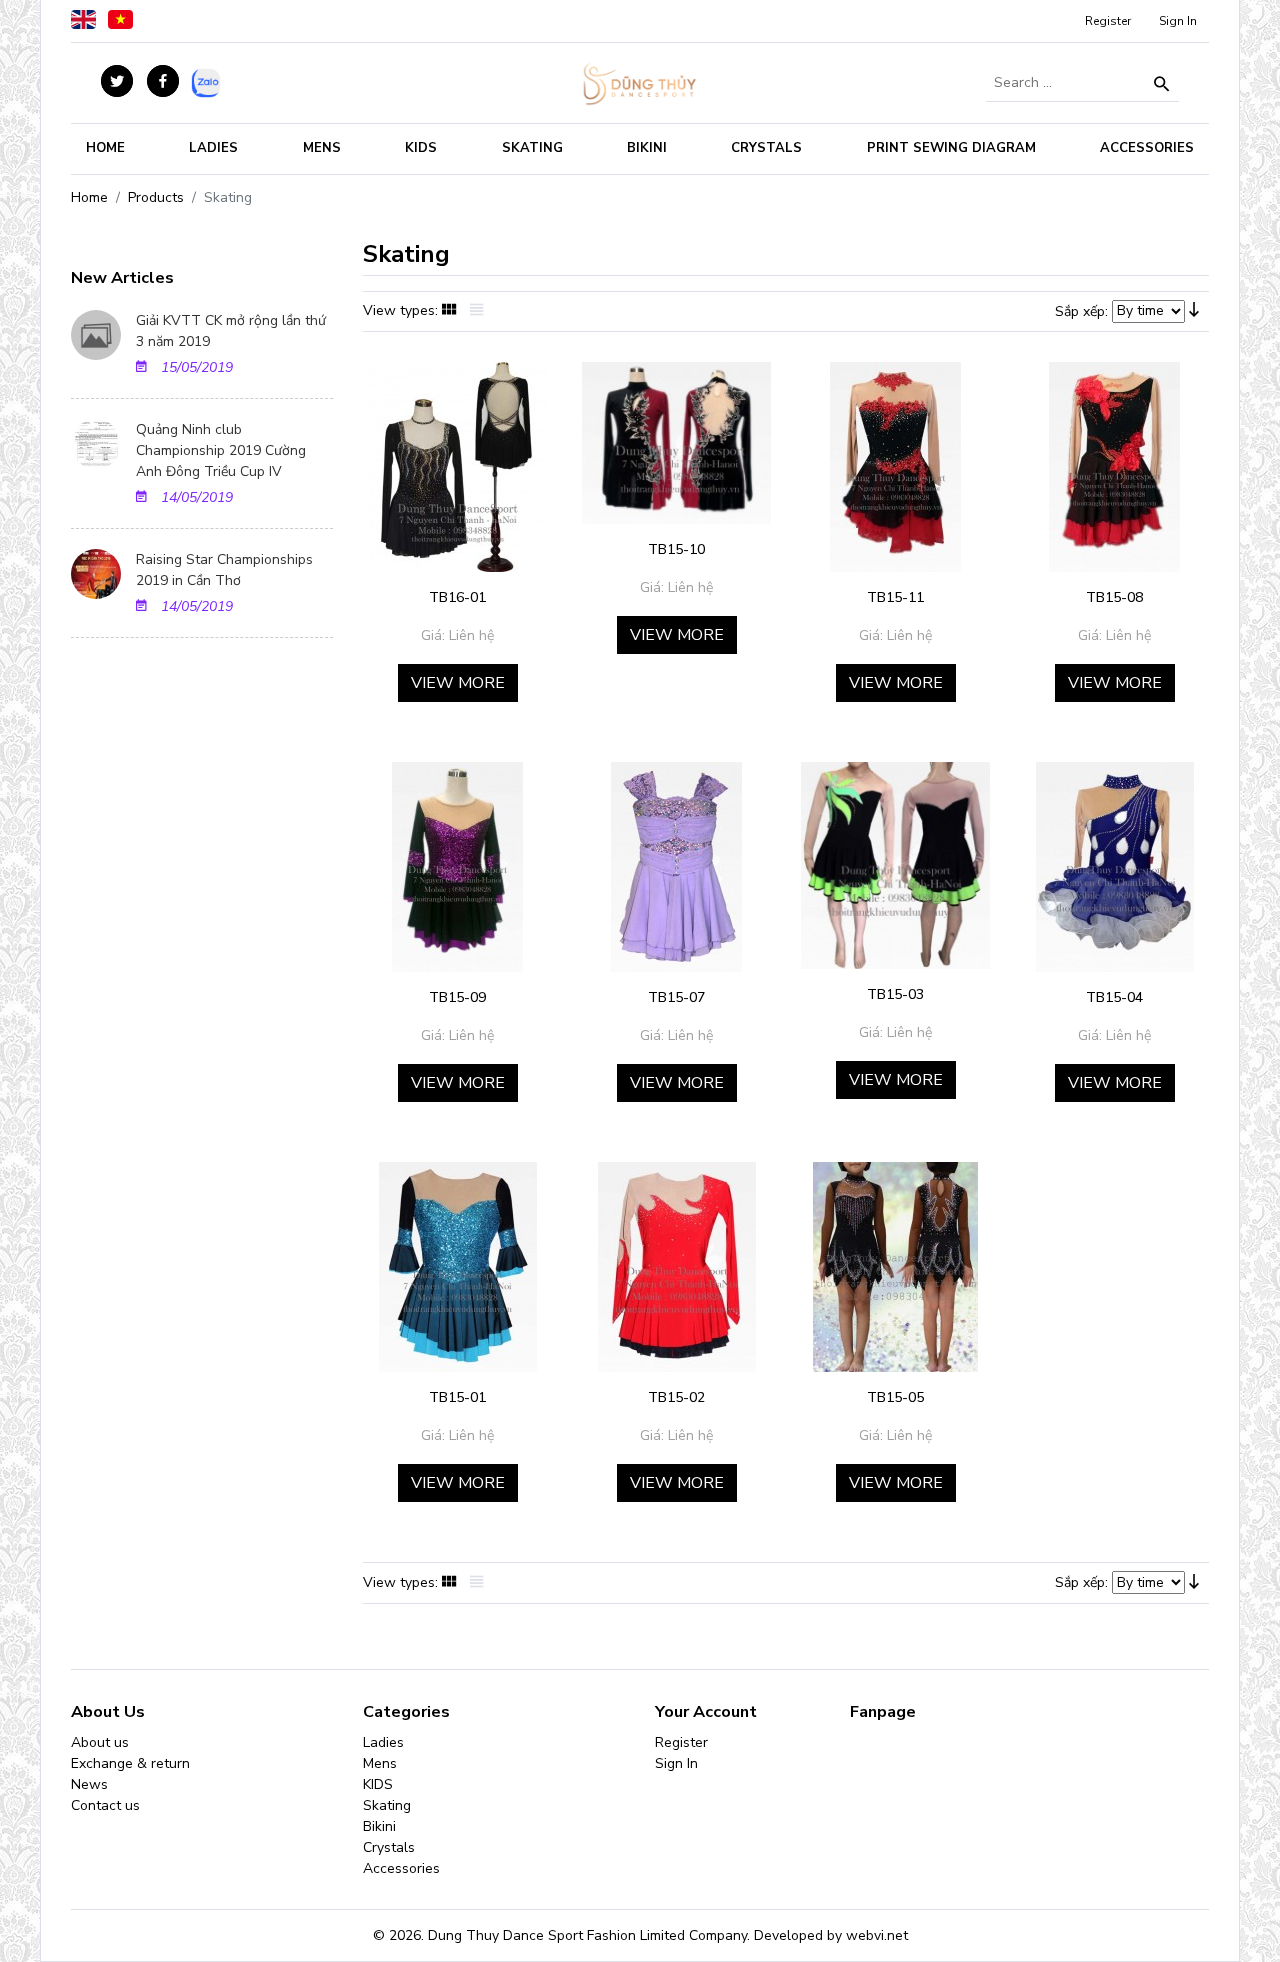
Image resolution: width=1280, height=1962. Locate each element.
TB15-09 (457, 997)
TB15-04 (1114, 997)
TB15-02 (676, 1397)
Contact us (105, 1805)
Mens (322, 148)
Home (105, 148)
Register (1108, 21)
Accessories (1147, 148)
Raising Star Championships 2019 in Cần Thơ (224, 570)
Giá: (433, 635)
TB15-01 (457, 1397)
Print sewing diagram (951, 148)
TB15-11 (895, 597)
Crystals (766, 148)
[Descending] (1199, 311)
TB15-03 (895, 994)
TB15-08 (1114, 597)
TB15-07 (676, 997)
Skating (532, 148)
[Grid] (454, 311)
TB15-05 (895, 1397)
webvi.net (877, 1935)
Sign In (1178, 21)
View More (458, 683)
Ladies (213, 148)
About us (100, 1742)
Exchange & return (130, 1763)
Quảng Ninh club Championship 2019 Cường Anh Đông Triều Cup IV (221, 450)
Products (156, 197)
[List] (481, 311)
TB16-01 (457, 597)
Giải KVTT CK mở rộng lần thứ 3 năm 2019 (231, 331)
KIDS (421, 148)
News (89, 1784)
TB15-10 (676, 549)
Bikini (647, 148)
